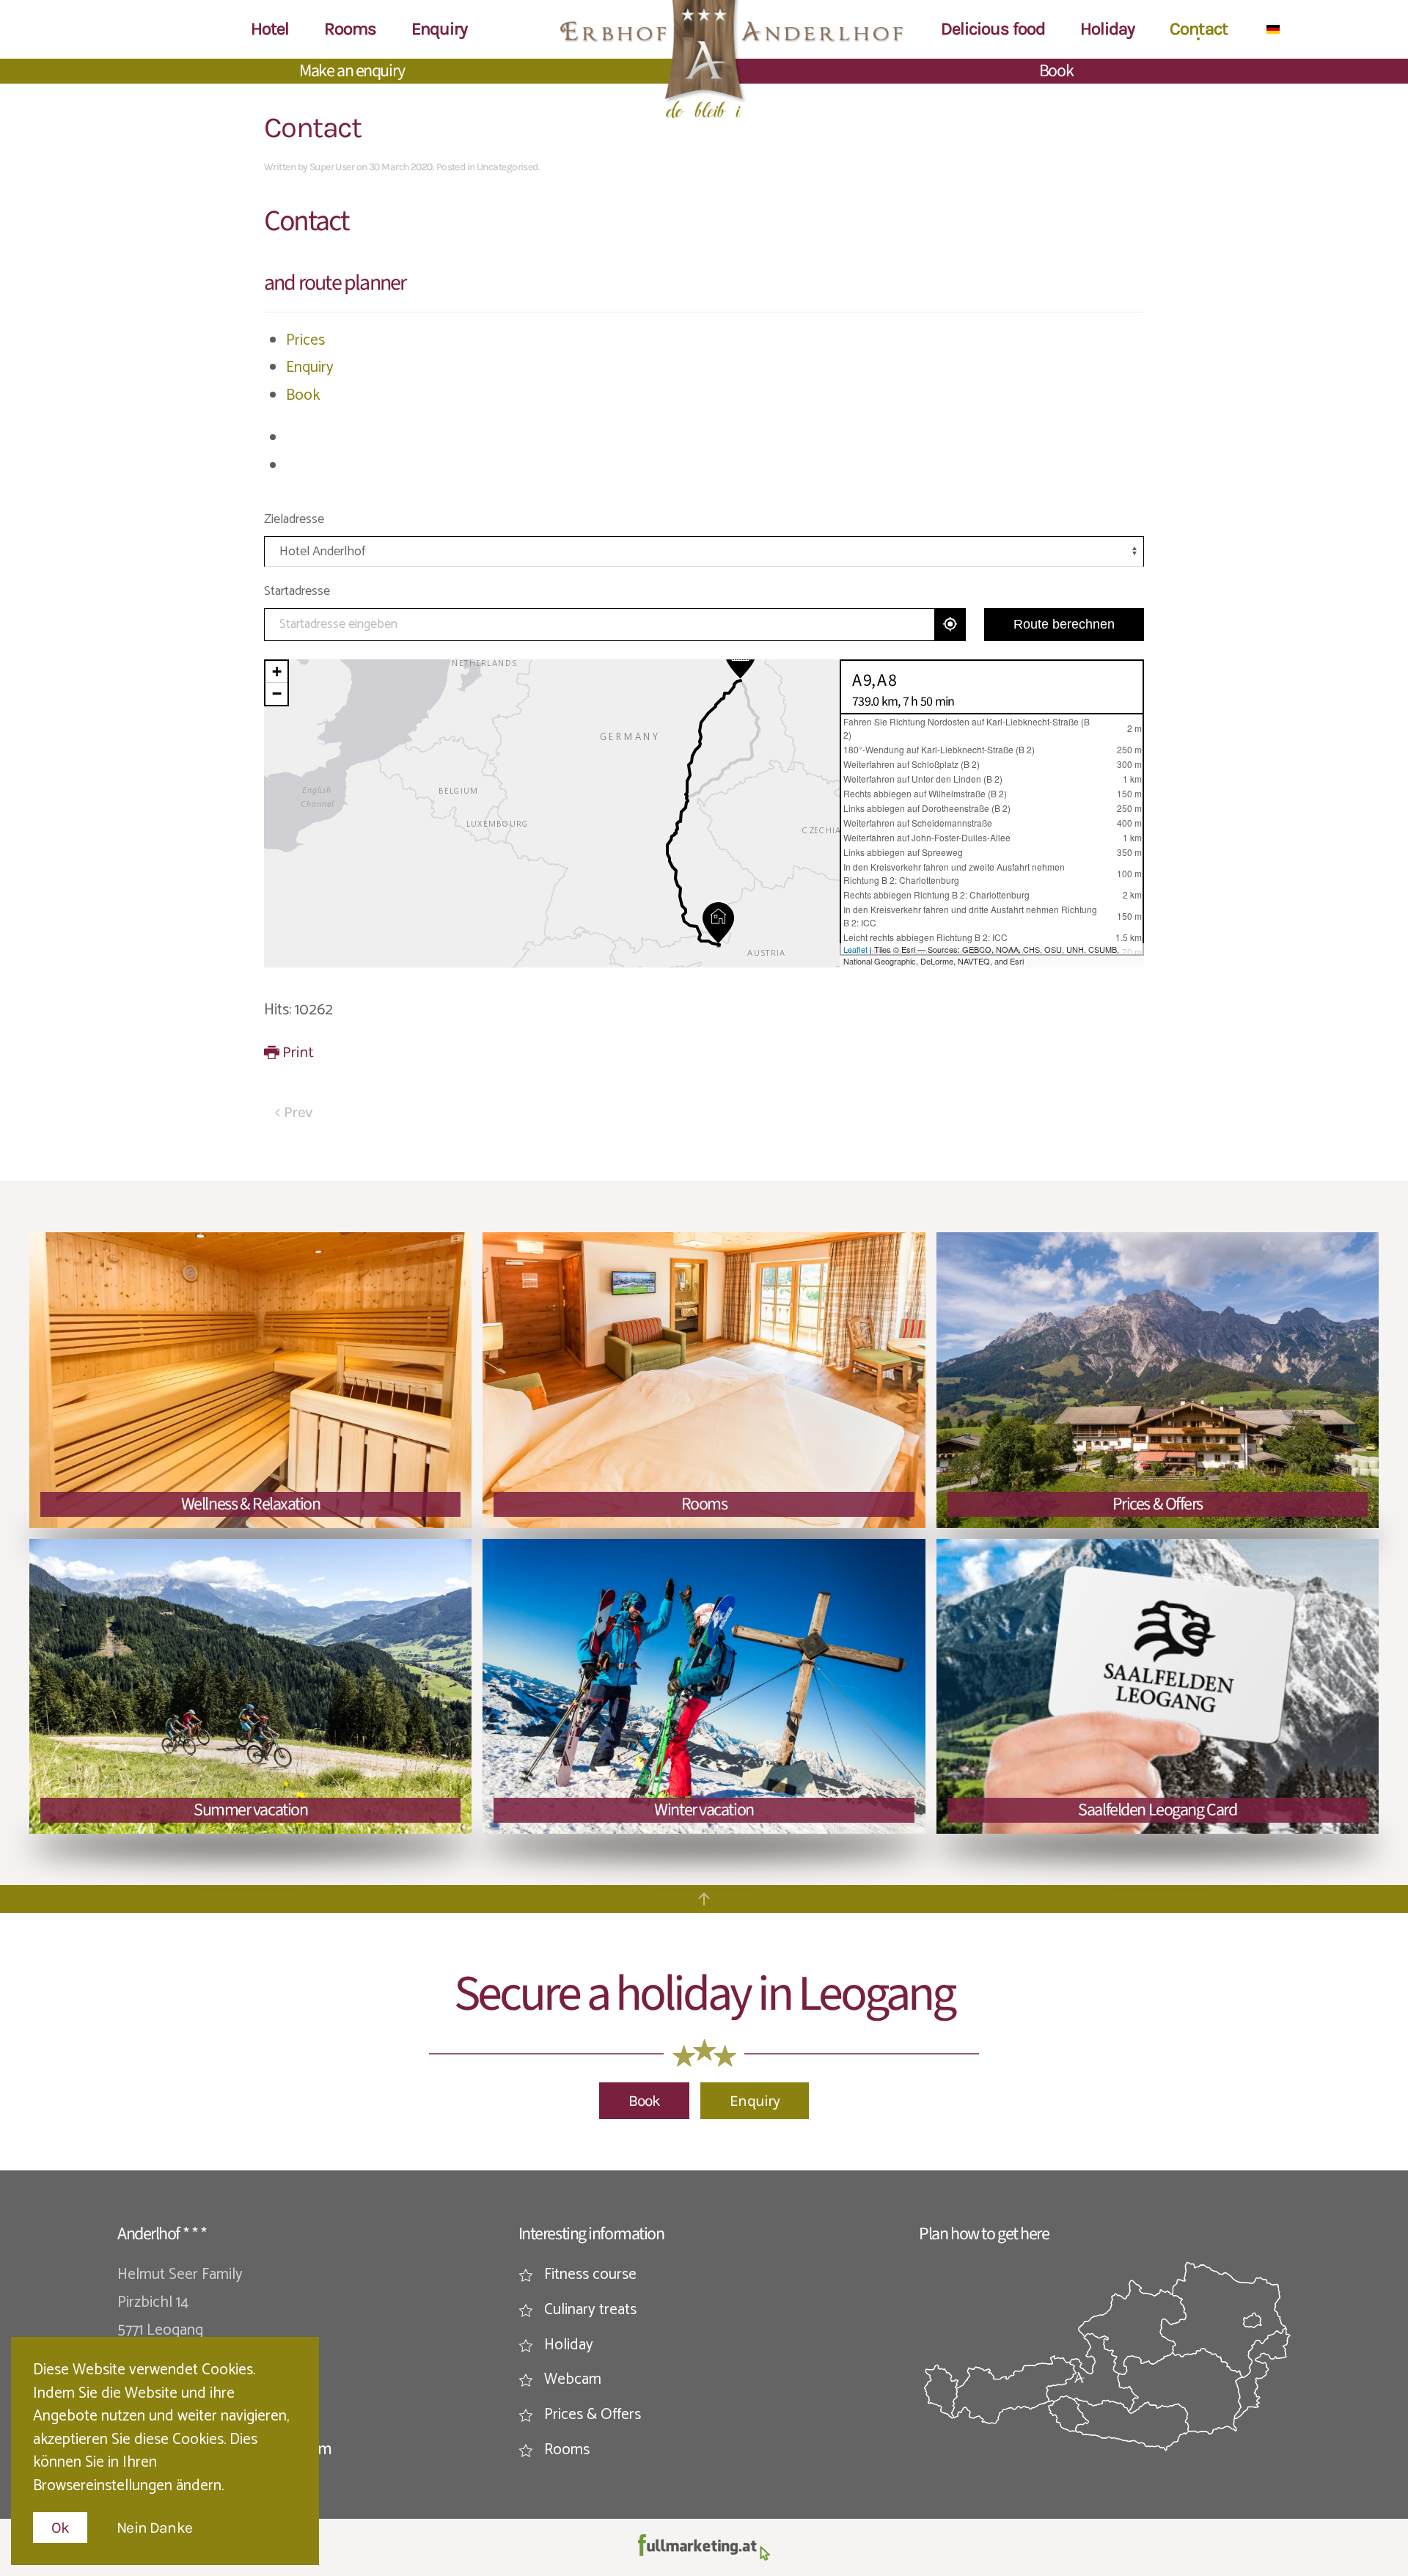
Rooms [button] (350, 29)
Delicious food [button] (993, 29)
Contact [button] (1198, 29)
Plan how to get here (984, 2234)
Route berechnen (1064, 624)
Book (1056, 71)
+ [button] (277, 672)
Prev (298, 1112)
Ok (60, 2528)
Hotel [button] (270, 29)
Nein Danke (154, 2528)
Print (298, 1052)
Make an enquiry (352, 71)
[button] (704, 1899)
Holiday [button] (1107, 29)
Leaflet (855, 949)
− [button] (277, 694)
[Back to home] (704, 59)
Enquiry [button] (439, 29)
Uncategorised (507, 167)
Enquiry (310, 367)
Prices (305, 340)
